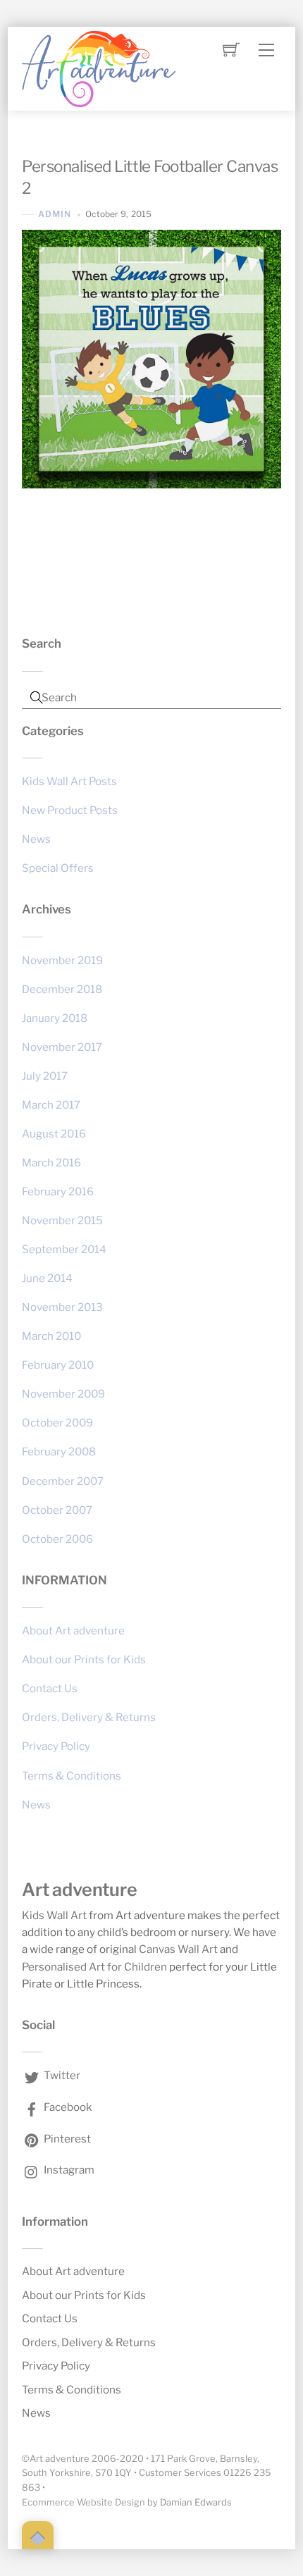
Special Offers (58, 868)
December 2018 (62, 989)
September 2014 (64, 1249)
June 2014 (47, 1278)
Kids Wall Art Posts (69, 781)
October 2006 (57, 1539)
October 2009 (57, 1423)
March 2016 (51, 1163)
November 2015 (62, 1220)
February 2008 (59, 1452)
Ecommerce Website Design (84, 2502)
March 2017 (51, 1105)
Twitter (61, 2075)
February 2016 (58, 1191)
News (36, 839)
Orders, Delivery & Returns (89, 1717)
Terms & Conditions (72, 1776)
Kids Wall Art (54, 1915)
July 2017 (45, 1076)
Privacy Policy (56, 1746)
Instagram (68, 2170)
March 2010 (51, 1336)
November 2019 (62, 960)
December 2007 (63, 1481)
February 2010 (58, 1365)
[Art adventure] (99, 67)
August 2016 (54, 1134)
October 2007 (57, 1510)
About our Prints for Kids (84, 1659)
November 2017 (62, 1047)
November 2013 (62, 1307)
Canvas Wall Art (178, 1949)
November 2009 (63, 1394)
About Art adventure (73, 1631)
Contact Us (50, 1688)
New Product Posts (70, 810)
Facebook (67, 2107)
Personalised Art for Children (94, 1967)
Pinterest (66, 2139)
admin (55, 214)
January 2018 (55, 1018)
